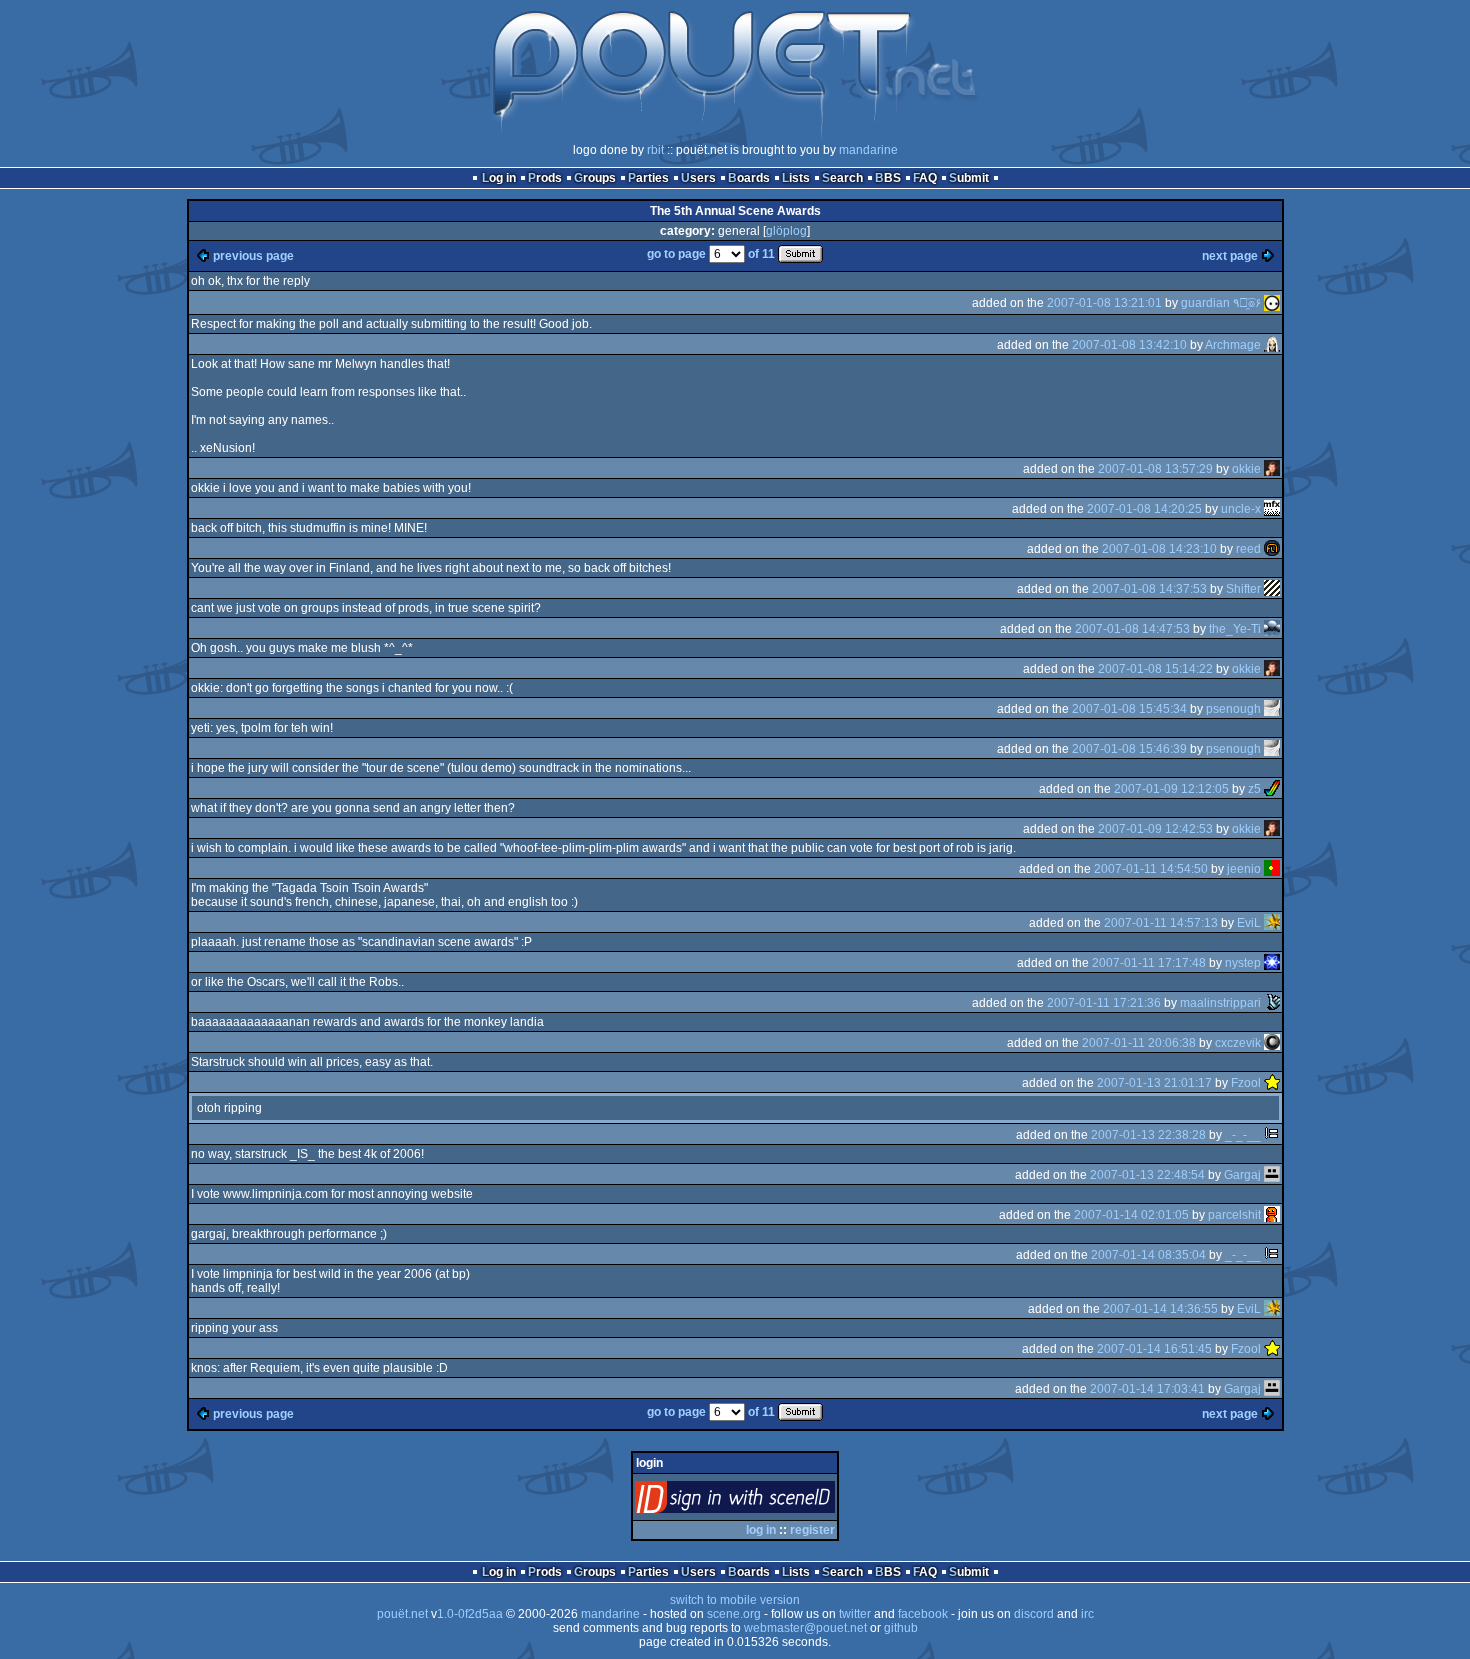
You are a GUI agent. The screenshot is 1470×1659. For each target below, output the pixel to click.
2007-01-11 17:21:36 (1104, 1003)
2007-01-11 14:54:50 (1151, 869)
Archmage (1233, 345)
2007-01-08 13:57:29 (1155, 469)
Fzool (1246, 1083)
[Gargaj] (1272, 1175)
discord (1034, 1614)
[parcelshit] (1272, 1215)
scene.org (734, 1614)
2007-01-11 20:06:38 (1139, 1043)
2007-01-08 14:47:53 (1132, 629)
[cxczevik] (1272, 1043)
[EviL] (1272, 923)
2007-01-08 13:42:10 (1129, 345)
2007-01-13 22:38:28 (1148, 1135)
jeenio (1244, 869)
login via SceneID (768, 1501)
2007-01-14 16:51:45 (1154, 1349)
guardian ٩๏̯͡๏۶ (1221, 303)
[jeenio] (1272, 869)
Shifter (1243, 589)
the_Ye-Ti (1235, 629)
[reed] (1272, 549)
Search (842, 178)
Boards (749, 178)
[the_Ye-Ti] (1272, 629)
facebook (923, 1614)
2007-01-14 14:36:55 (1160, 1309)
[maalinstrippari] (1272, 1003)
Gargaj (1242, 1175)
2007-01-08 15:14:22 (1155, 669)
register (812, 1530)
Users (698, 178)
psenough (1233, 709)
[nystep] (1272, 963)
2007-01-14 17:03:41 (1147, 1389)
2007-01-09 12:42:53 (1155, 829)
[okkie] (1272, 469)
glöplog (786, 231)
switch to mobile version (735, 1600)
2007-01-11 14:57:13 (1161, 923)
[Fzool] (1272, 1083)
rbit (655, 150)
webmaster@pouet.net (805, 1628)
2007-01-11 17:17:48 (1149, 963)
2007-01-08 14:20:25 (1144, 509)
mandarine (868, 150)
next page (1230, 256)
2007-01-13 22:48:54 (1147, 1175)
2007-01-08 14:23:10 (1159, 549)
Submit (969, 178)
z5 (1254, 789)
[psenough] (1272, 709)
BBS (888, 178)
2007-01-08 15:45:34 (1129, 709)
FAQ (925, 178)
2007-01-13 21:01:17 (1154, 1083)
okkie (1246, 469)
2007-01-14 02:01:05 (1131, 1215)
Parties (648, 178)
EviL (1249, 923)
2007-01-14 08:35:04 (1148, 1255)
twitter (855, 1614)
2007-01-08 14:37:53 (1149, 589)
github (901, 1628)
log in (761, 1530)
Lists (796, 178)
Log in (499, 178)
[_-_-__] (1272, 1135)
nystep (1243, 963)
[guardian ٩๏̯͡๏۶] (1272, 303)
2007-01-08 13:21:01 (1104, 303)
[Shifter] (1272, 589)
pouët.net (402, 1614)
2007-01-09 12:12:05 (1171, 789)
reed (1248, 549)
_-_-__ (1243, 1135)
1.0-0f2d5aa (470, 1614)
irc (1087, 1614)
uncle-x (1241, 509)
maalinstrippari (1220, 1003)
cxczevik (1238, 1043)
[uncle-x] (1272, 509)
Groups (595, 178)
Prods (545, 178)
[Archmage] (1272, 345)
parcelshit (1234, 1215)
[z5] (1272, 789)
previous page (253, 256)
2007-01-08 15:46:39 (1129, 749)
